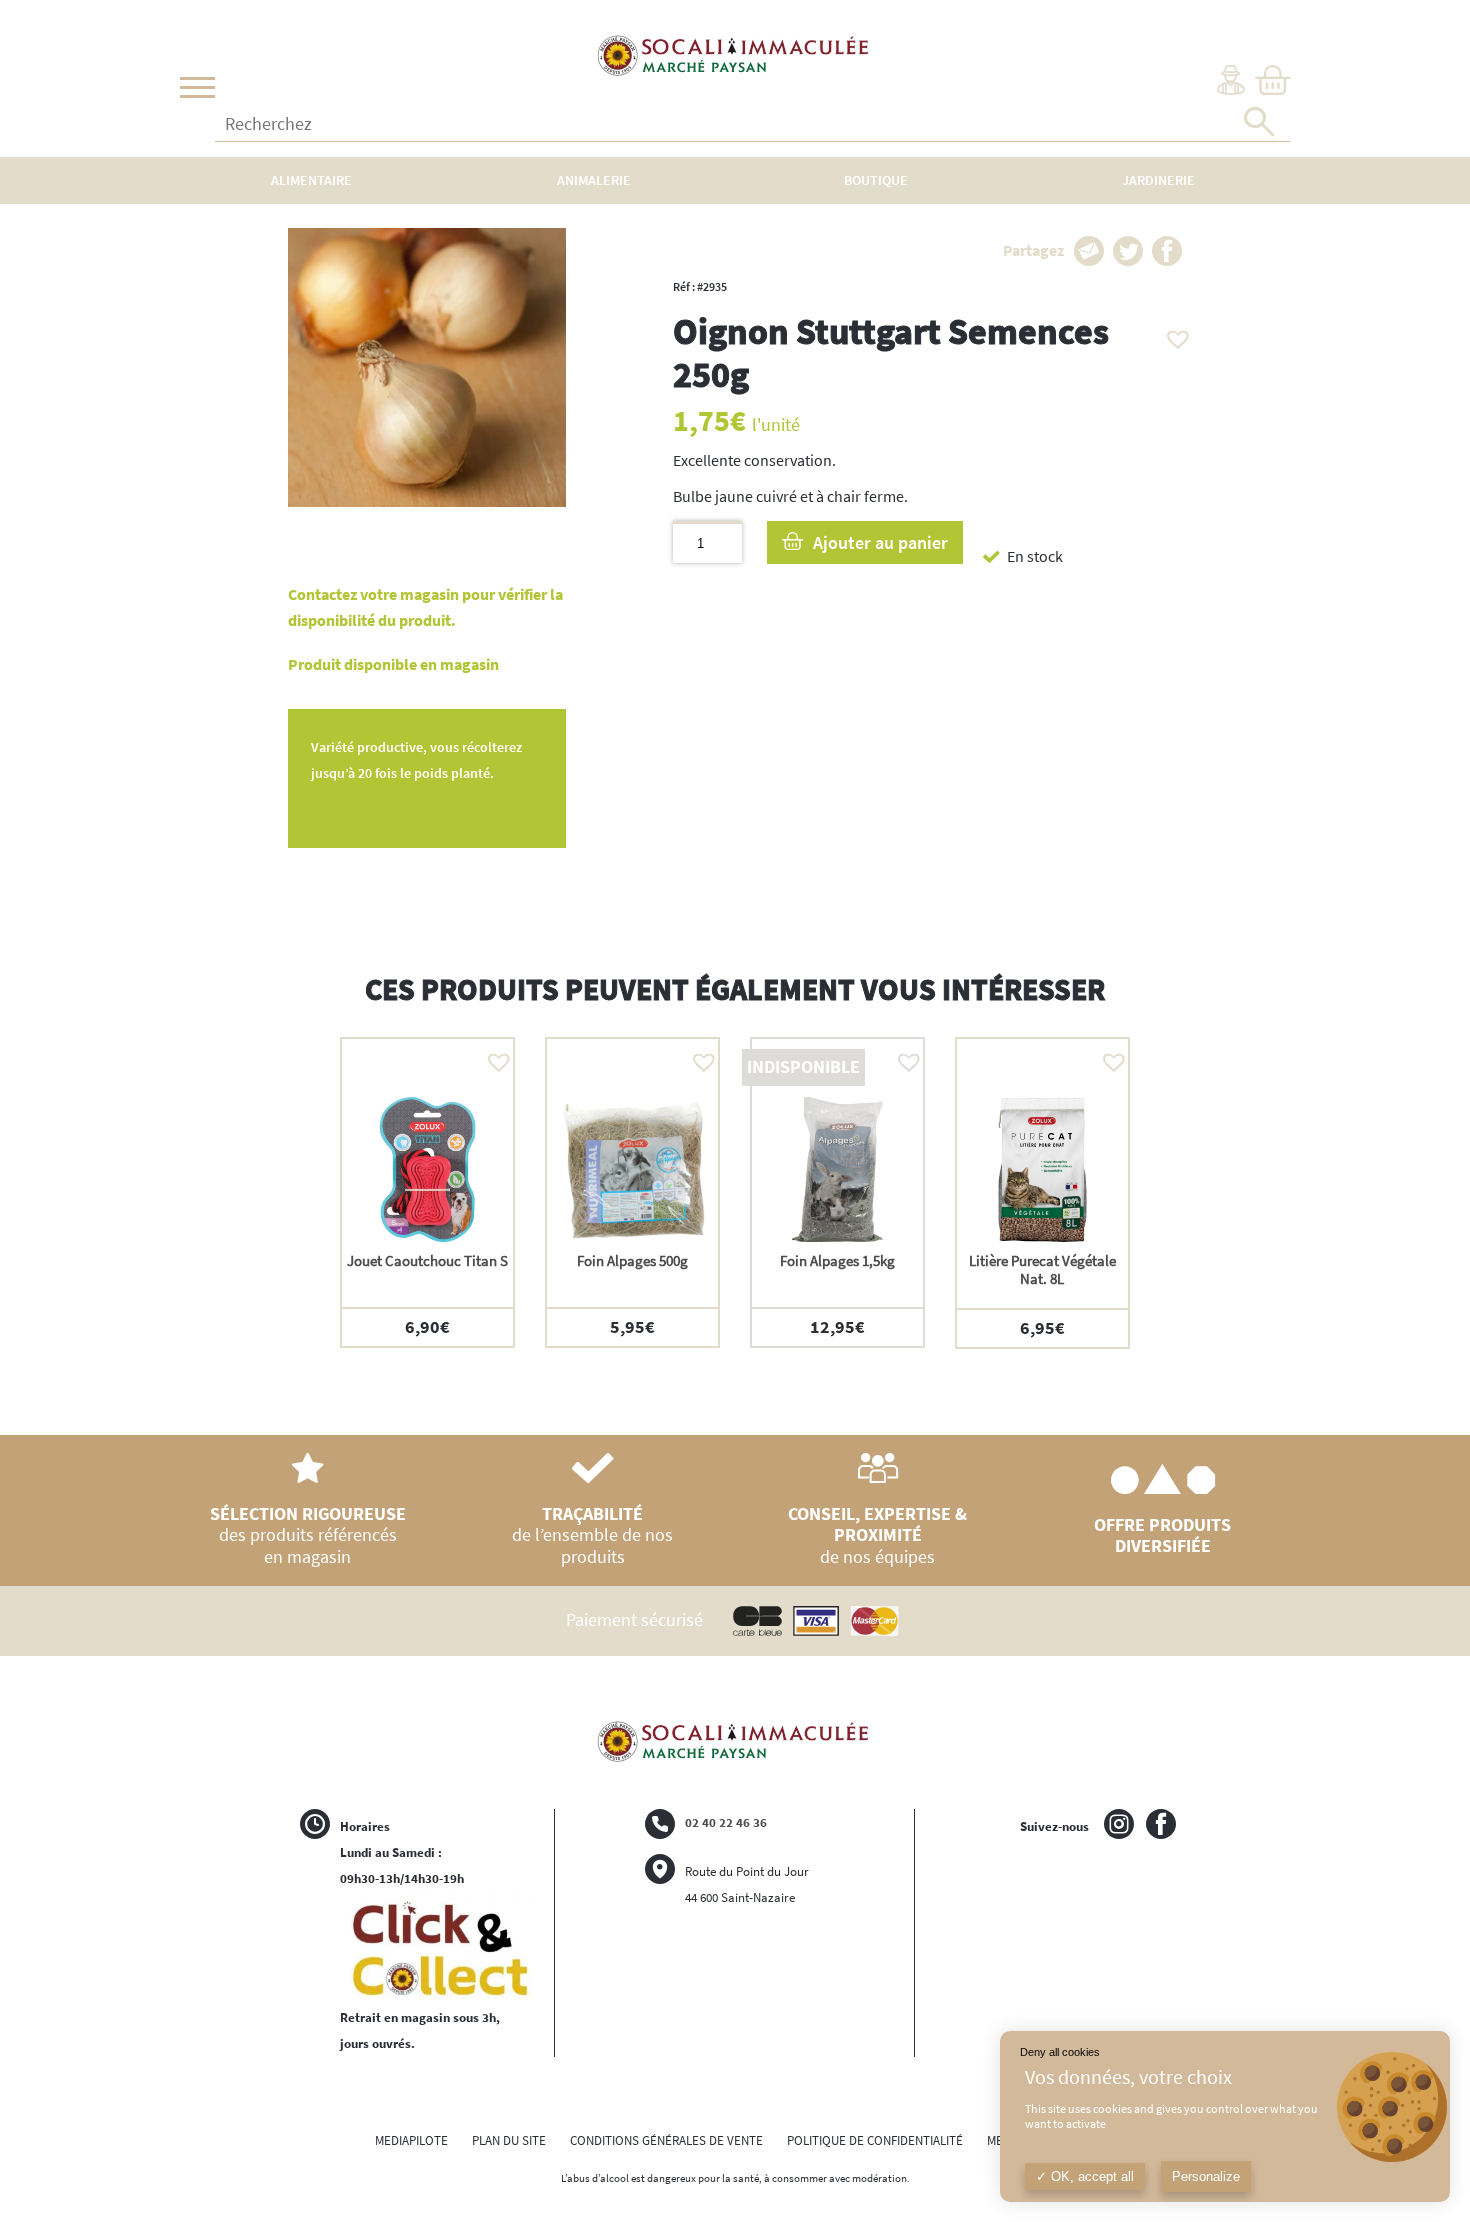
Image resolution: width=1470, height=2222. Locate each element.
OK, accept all (1090, 2176)
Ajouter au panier (880, 542)
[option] (427, 1192)
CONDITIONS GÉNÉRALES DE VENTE (666, 2140)
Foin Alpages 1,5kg (837, 1260)
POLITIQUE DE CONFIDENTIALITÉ (875, 2140)
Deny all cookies (1060, 2052)
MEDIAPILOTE (411, 2140)
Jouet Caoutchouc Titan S (427, 1260)
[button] (1173, 334)
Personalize (1206, 2176)
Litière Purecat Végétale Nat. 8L (1042, 1269)
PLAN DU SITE (509, 2140)
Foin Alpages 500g (632, 1260)
